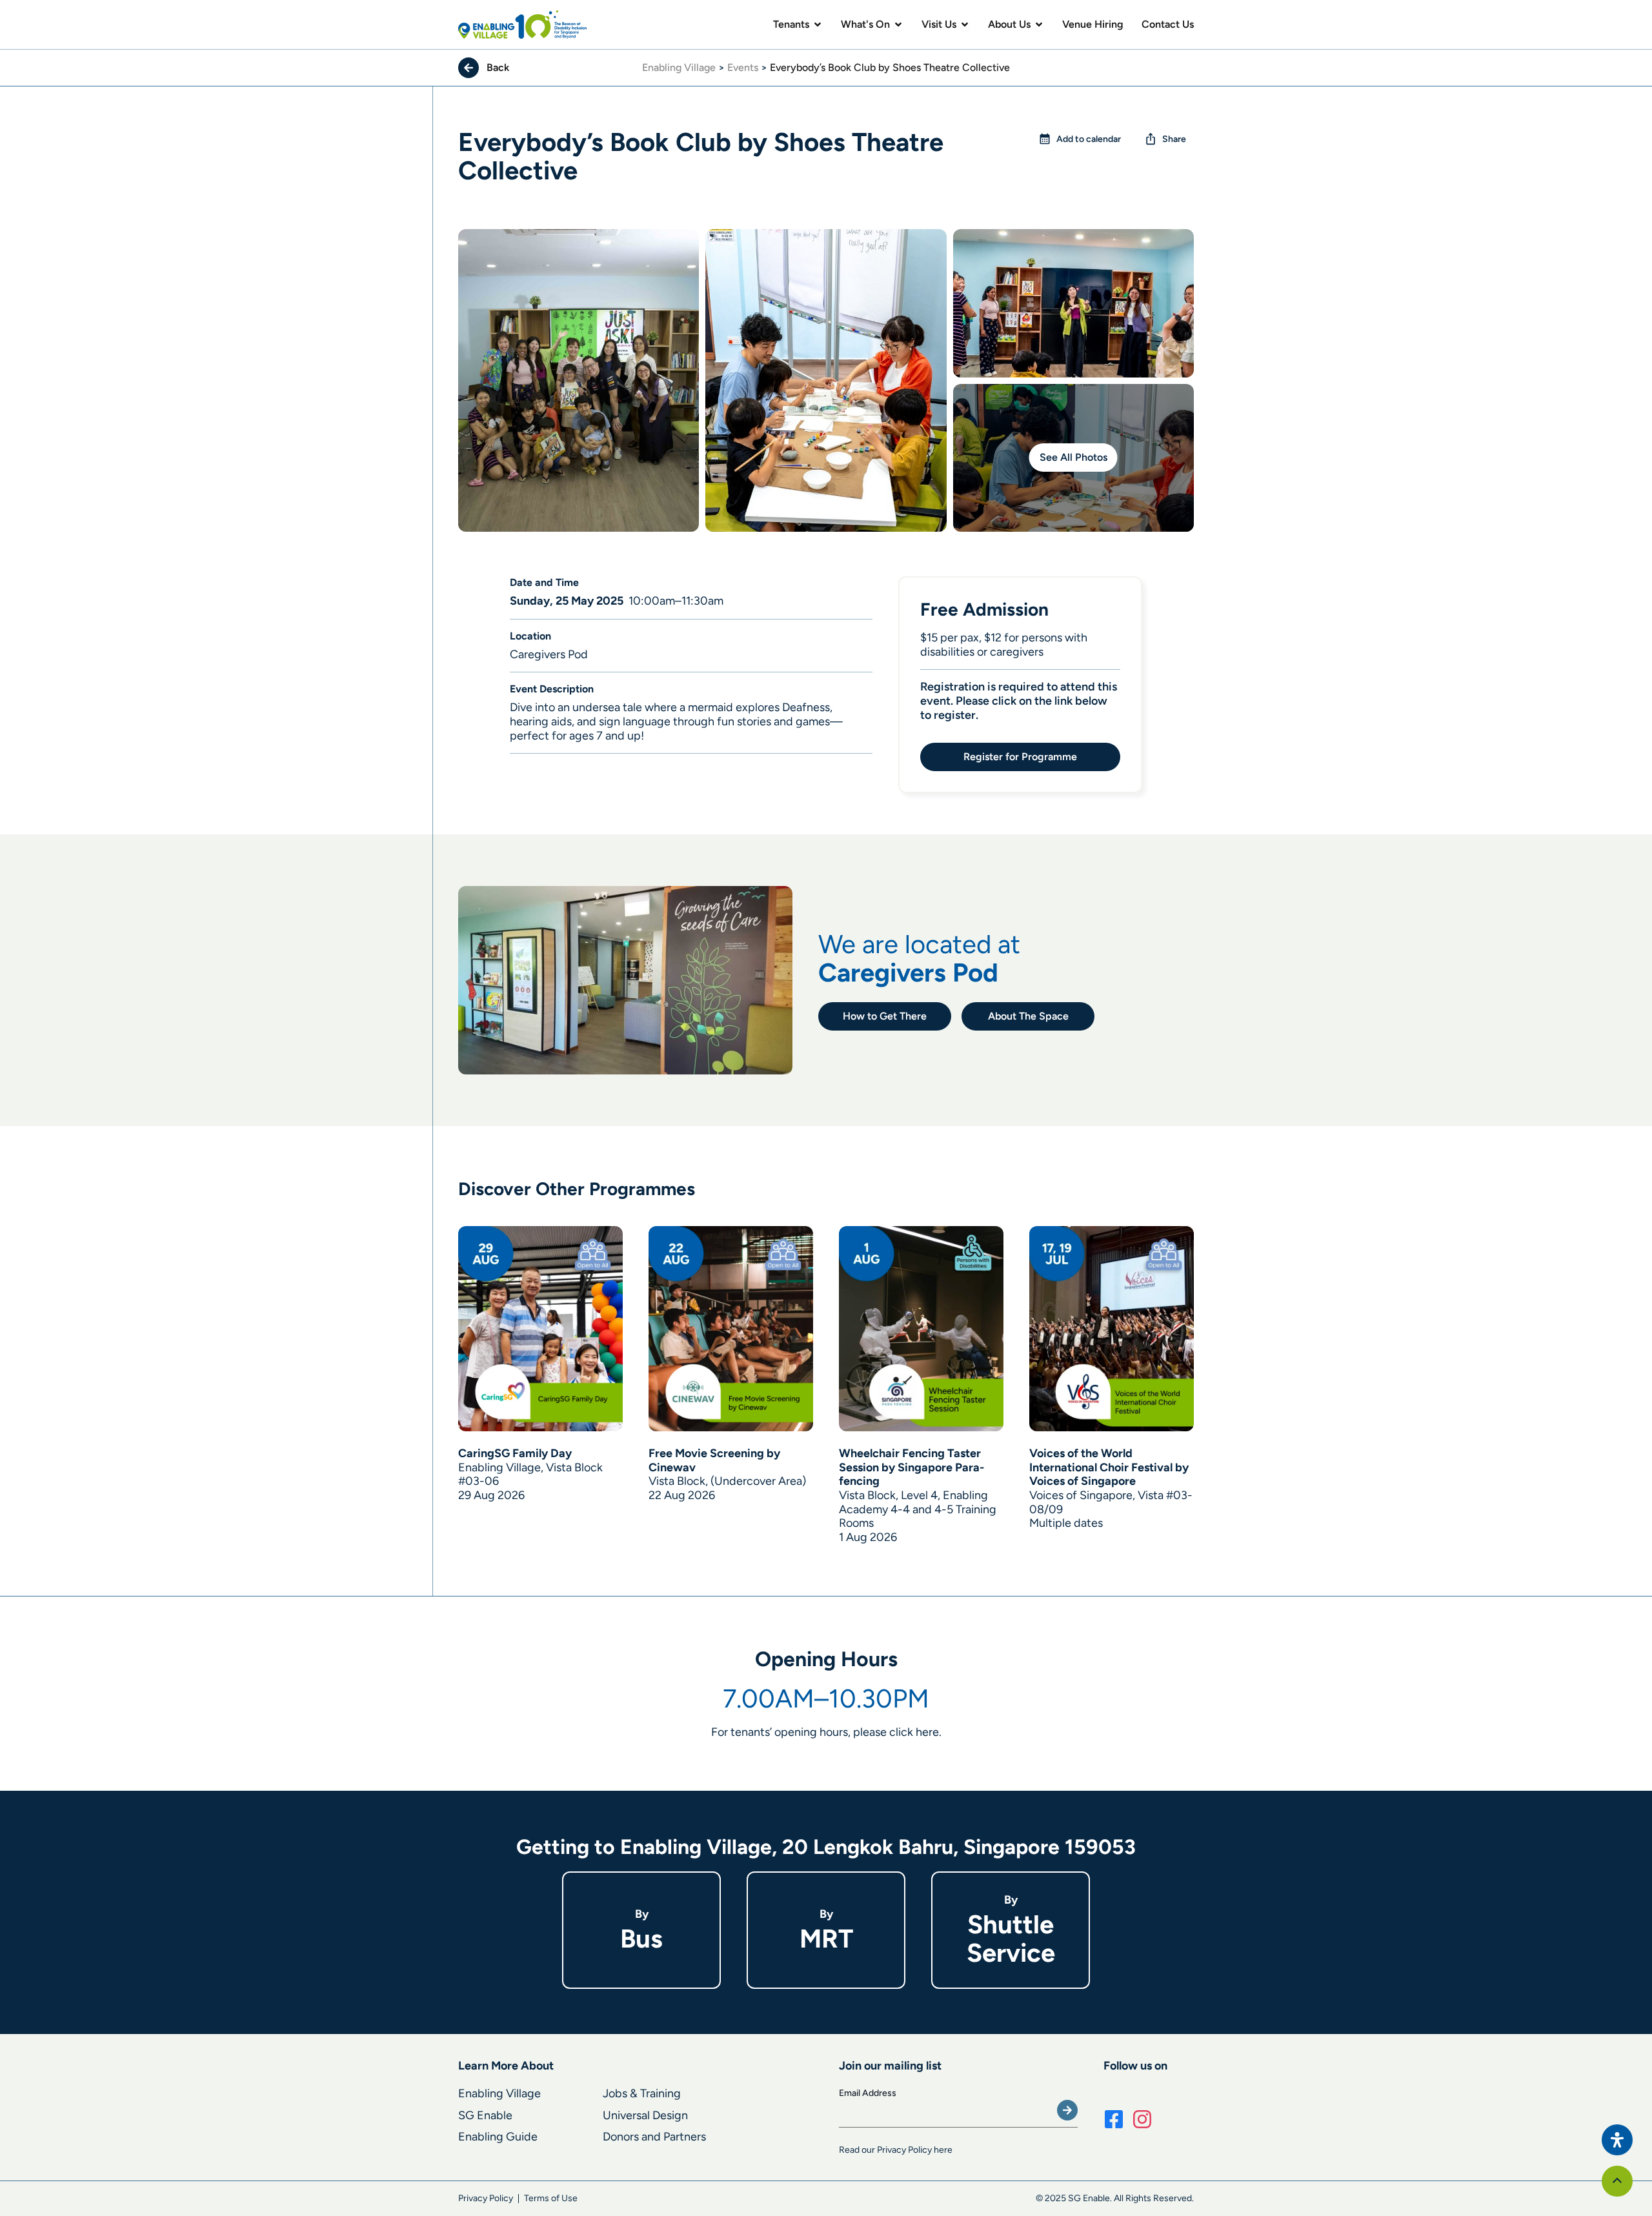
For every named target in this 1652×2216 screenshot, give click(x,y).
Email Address (868, 2093)
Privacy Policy (486, 2198)
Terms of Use (551, 2198)
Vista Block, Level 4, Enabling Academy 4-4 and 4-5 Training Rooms (918, 1509)
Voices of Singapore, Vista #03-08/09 (1111, 1502)
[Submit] (1067, 2110)
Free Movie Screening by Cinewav (714, 1460)
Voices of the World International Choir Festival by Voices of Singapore (1109, 1467)
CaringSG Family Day (515, 1453)
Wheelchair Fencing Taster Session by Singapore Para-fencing (912, 1467)
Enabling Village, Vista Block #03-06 (530, 1475)
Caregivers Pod (908, 972)
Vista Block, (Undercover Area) (727, 1481)
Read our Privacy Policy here (896, 2150)
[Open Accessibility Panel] (1617, 2140)
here (927, 1732)
